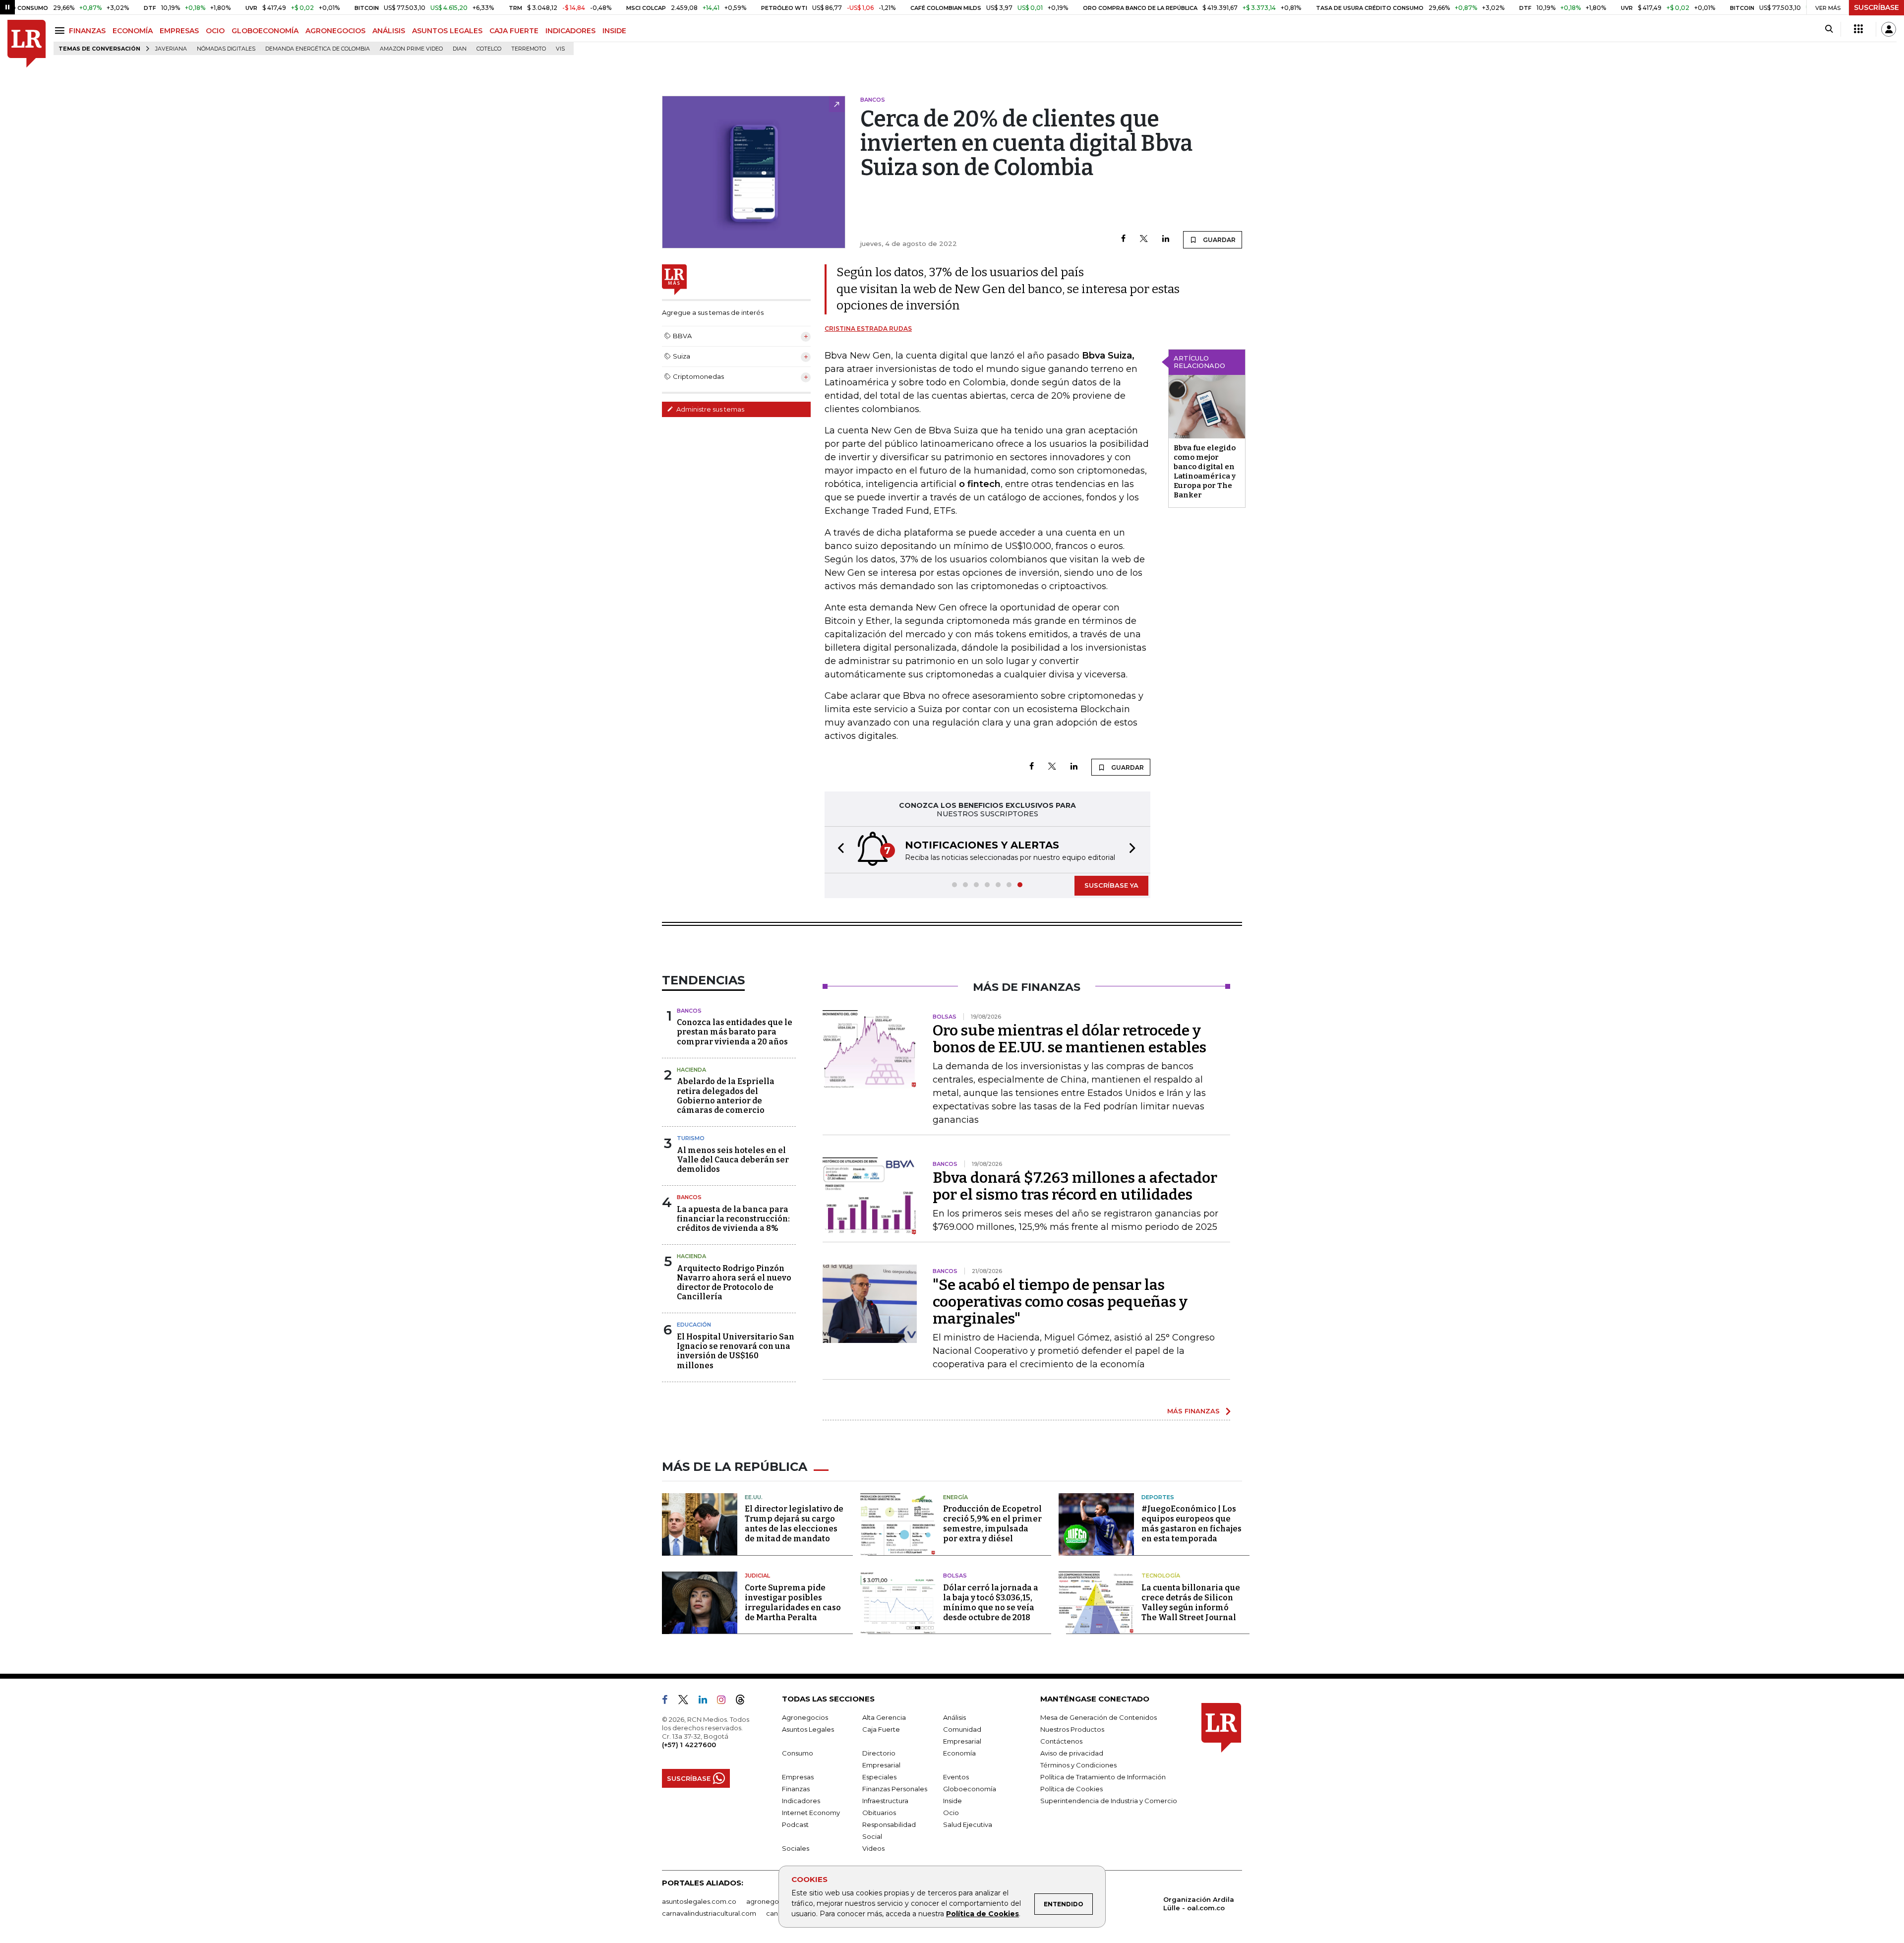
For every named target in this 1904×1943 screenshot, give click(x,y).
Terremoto (529, 49)
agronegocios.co (774, 1901)
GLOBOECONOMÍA (265, 31)
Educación (694, 1325)
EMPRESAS (179, 31)
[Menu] (61, 30)
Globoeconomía (970, 1789)
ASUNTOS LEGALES (447, 31)
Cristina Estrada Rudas (868, 329)
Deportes (1158, 1497)
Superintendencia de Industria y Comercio (1109, 1801)
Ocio (951, 1813)
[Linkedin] (1166, 239)
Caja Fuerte (881, 1729)
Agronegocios (805, 1717)
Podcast (795, 1824)
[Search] (1829, 29)
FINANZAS (87, 31)
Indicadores (801, 1801)
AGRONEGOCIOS (335, 31)
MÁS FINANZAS (1193, 1411)
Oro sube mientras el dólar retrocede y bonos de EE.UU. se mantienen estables (1070, 1039)
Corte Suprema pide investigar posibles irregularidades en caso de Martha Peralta (793, 1603)
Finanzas (796, 1789)
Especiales (879, 1777)
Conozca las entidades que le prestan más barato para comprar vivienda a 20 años (735, 1032)
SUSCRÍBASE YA (1111, 885)
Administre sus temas (710, 409)
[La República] (27, 44)
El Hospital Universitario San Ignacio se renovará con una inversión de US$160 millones (736, 1351)
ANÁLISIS (389, 31)
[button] (838, 850)
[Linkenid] (707, 1701)
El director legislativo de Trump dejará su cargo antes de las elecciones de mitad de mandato (794, 1524)
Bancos (689, 1011)
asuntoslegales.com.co (699, 1901)
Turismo (691, 1138)
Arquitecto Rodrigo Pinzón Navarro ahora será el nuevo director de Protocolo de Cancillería (734, 1283)
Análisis (954, 1717)
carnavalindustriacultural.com (709, 1913)
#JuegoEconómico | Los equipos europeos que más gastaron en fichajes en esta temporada (1191, 1524)
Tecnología (1161, 1576)
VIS (560, 49)
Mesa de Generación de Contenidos (1099, 1717)
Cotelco (489, 49)
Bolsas (955, 1576)
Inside (952, 1801)
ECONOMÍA (133, 31)
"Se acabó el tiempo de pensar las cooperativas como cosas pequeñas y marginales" (1060, 1302)
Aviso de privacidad (1072, 1753)
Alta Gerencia (884, 1717)
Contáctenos (1061, 1741)
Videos (873, 1848)
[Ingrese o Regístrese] (1889, 29)
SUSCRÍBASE (1876, 7)
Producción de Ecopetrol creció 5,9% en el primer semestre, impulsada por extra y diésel (992, 1524)
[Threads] (744, 1701)
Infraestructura (885, 1801)
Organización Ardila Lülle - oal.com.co (1199, 1904)
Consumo (798, 1753)
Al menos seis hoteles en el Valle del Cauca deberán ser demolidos (733, 1160)
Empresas (798, 1777)
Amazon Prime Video (411, 49)
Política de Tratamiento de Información (1103, 1777)
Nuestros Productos (1072, 1729)
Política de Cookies (982, 1914)
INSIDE (614, 31)
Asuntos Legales (808, 1729)
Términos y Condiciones (1078, 1765)
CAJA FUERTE (514, 31)
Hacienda (691, 1070)
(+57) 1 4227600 (689, 1745)
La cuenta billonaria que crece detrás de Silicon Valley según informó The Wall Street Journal (1191, 1603)
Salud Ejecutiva (968, 1824)
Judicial (757, 1576)
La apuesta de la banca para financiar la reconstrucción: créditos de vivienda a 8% (733, 1219)
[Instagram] (725, 1701)
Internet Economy (811, 1813)
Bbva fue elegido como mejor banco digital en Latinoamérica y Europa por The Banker (1205, 471)
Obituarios (879, 1813)
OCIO (215, 31)
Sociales (796, 1848)
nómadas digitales (226, 49)
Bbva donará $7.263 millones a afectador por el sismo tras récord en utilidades (1075, 1186)
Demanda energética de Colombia (318, 49)
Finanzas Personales (895, 1789)
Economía (959, 1753)
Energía (955, 1497)
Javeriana (171, 49)
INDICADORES (570, 31)
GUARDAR (1219, 240)
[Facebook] (1123, 239)
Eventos (956, 1777)
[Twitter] (1144, 239)
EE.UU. (754, 1497)
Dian (460, 49)
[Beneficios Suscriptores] (1858, 29)
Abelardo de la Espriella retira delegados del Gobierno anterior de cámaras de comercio (726, 1096)
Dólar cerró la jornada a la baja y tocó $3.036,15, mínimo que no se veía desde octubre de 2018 (991, 1603)
